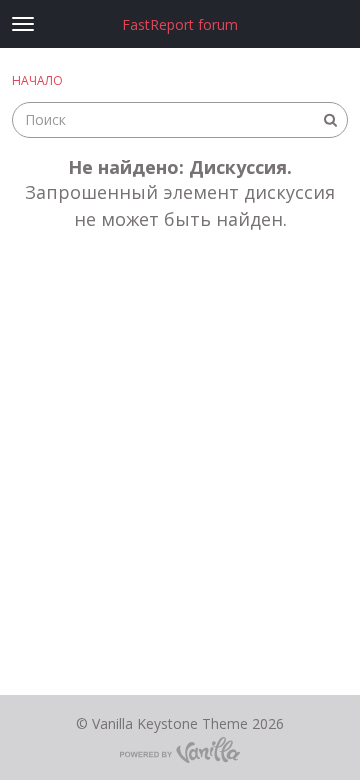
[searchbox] (180, 120)
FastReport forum (180, 24)
